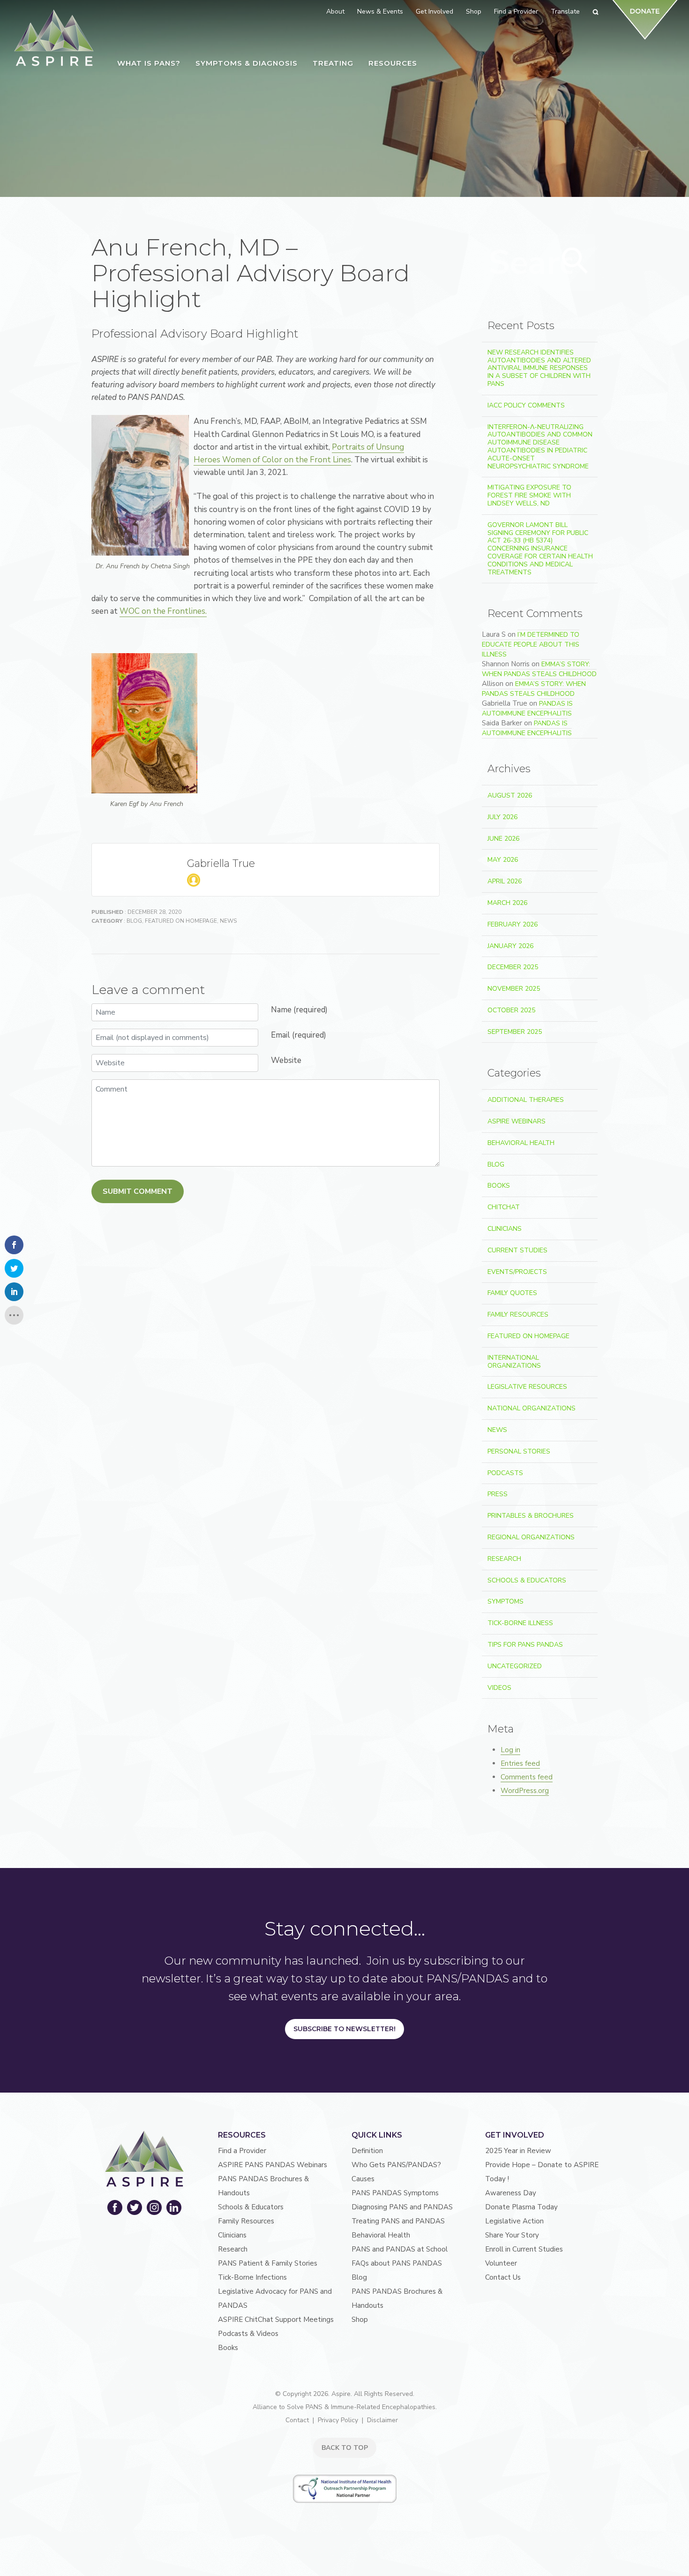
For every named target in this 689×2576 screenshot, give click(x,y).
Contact (297, 2420)
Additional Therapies (526, 1100)
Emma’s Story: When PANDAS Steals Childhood (539, 669)
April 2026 (505, 881)
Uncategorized (515, 1666)
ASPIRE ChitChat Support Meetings (276, 2320)
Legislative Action (514, 2221)
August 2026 (510, 795)
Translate (565, 11)
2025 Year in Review (518, 2151)
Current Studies (517, 1250)
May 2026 (503, 860)
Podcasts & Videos (248, 2334)
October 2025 (511, 1010)
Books (499, 1186)
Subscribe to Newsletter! (344, 2029)
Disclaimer (382, 2420)
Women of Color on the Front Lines (287, 460)
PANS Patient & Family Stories (268, 2263)
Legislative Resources (527, 1387)
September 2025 (515, 1032)
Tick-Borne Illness (520, 1623)
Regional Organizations (531, 1537)
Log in (510, 1750)
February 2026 (513, 924)
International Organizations (514, 1362)
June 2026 (503, 839)
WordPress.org (525, 1791)
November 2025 (514, 989)
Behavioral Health (521, 1143)
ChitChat (504, 1207)
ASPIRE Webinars (517, 1121)
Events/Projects (517, 1272)
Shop (360, 2320)
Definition (367, 2151)
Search (575, 261)
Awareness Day (511, 2193)
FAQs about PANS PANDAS (397, 2263)
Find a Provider (242, 2151)
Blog (134, 921)
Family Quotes (512, 1293)
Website (286, 1060)
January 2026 (510, 946)
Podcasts (505, 1473)
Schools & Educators (527, 1580)
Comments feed (527, 1777)
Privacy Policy (338, 2420)
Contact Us (503, 2277)
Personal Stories (519, 1451)
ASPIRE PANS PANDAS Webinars (273, 2165)
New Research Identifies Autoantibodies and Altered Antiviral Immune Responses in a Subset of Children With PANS (539, 368)
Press (498, 1494)
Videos (499, 1688)
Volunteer (501, 2263)
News (228, 921)
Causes (363, 2179)
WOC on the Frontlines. (163, 611)
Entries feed (520, 1763)
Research (504, 1559)
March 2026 (507, 903)
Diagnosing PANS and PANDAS (402, 2207)
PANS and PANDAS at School (400, 2249)
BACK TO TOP (345, 2448)
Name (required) (299, 1010)
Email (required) (299, 1035)
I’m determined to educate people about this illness (531, 644)
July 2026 (502, 817)
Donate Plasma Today (521, 2207)
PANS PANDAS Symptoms (395, 2193)
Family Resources (518, 1314)
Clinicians (505, 1229)
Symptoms (506, 1601)
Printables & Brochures (531, 1516)
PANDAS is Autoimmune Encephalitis (527, 708)
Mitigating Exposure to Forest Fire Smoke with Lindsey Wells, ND (529, 495)
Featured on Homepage (181, 921)
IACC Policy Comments (526, 405)
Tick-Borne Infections (252, 2277)
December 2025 (513, 967)
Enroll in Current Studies (524, 2249)
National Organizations (532, 1408)
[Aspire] (54, 38)
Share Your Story (512, 2235)
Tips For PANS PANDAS (525, 1645)
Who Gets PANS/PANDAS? (396, 2165)
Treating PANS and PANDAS (398, 2221)
